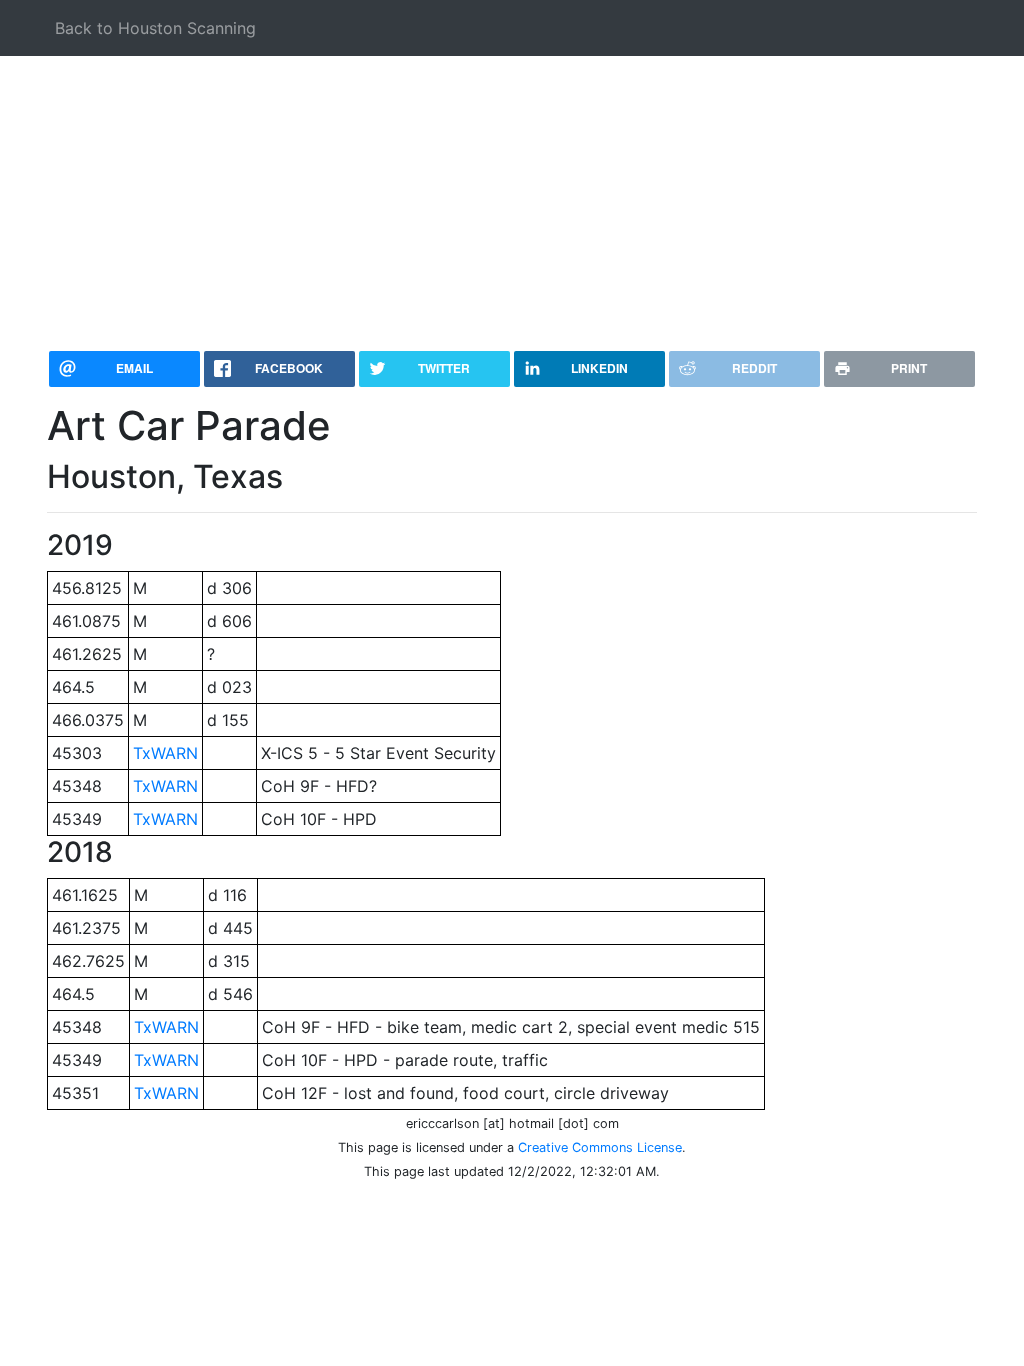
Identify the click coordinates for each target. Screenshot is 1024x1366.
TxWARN (165, 753)
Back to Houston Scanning (155, 28)
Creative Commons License (600, 1147)
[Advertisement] (512, 196)
